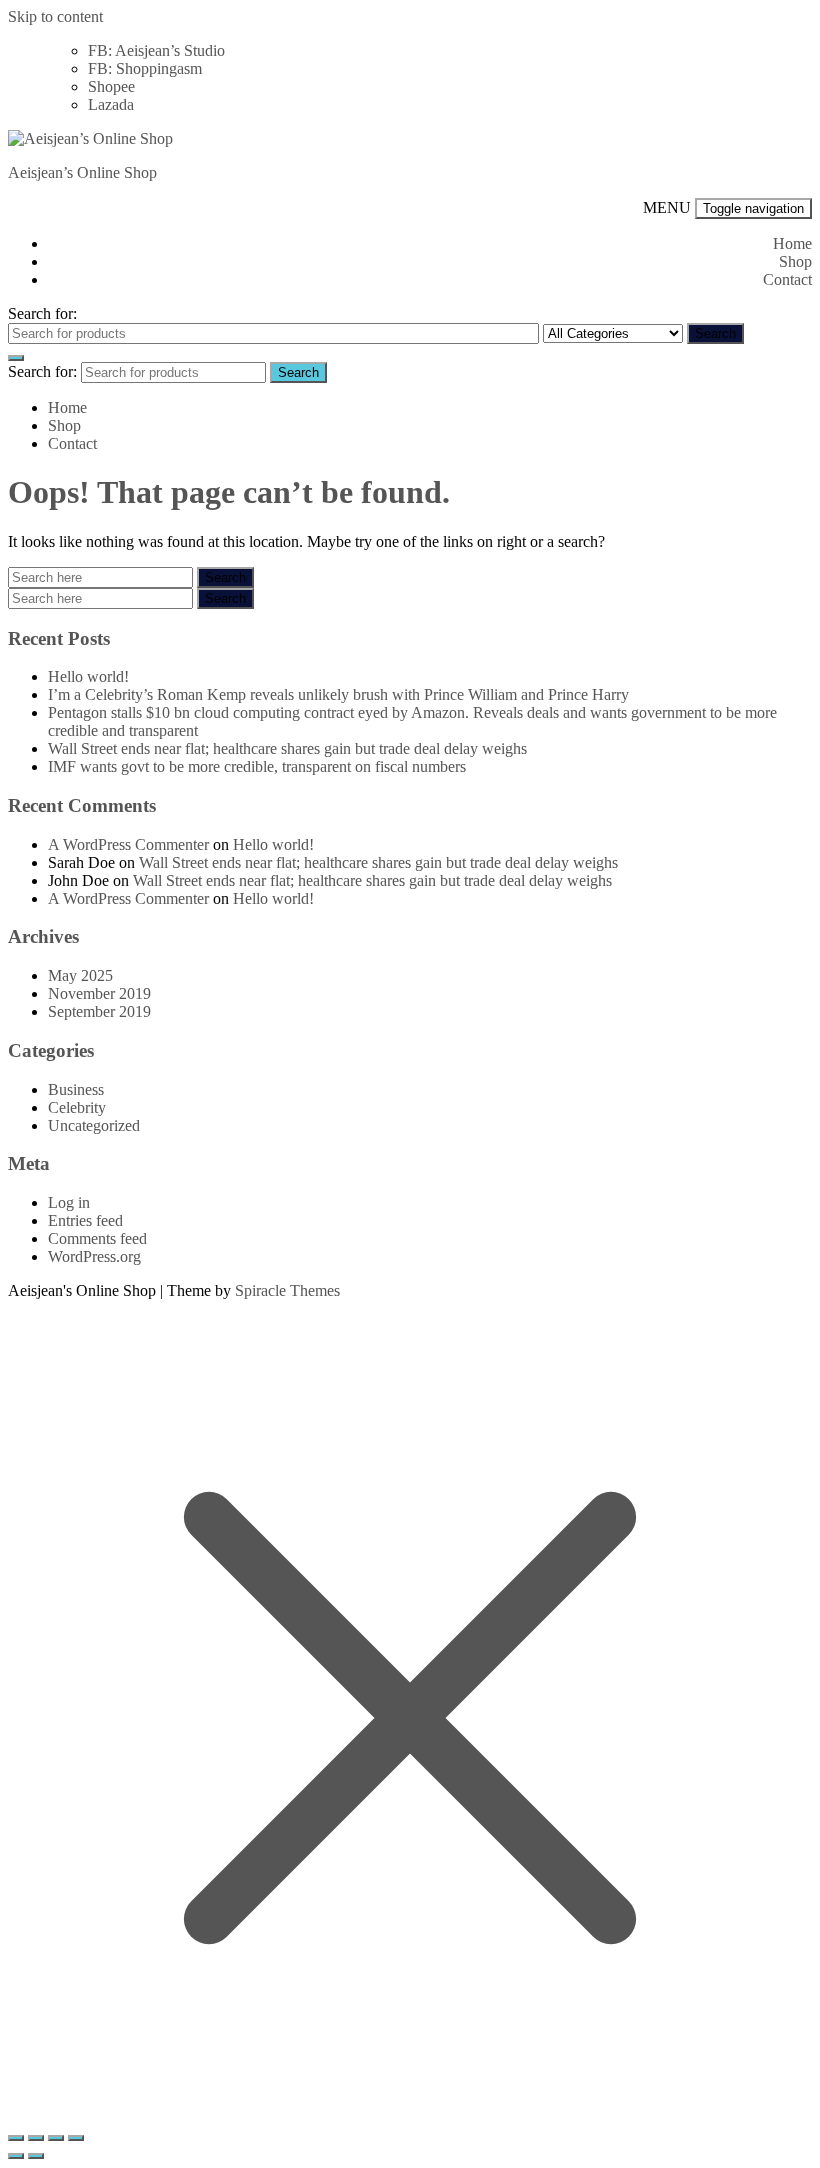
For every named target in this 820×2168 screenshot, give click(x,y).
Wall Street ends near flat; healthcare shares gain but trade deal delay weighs (287, 748)
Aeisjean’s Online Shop (82, 172)
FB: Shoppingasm (145, 68)
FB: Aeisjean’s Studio (156, 50)
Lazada (111, 104)
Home (792, 243)
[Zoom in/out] (16, 2138)
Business (76, 1089)
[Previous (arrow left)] (16, 2156)
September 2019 (99, 1011)
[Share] (56, 2138)
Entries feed (85, 1220)
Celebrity (77, 1107)
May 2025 (80, 975)
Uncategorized (94, 1125)
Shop (795, 261)
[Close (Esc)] (76, 2138)
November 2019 (99, 993)
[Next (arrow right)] (36, 2156)
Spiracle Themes (287, 1290)
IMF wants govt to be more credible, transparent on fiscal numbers (257, 766)
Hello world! (88, 676)
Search (715, 333)
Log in (69, 1202)
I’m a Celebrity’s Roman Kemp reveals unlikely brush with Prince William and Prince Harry (338, 694)
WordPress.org (94, 1256)
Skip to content (55, 16)
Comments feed (97, 1238)
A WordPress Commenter (128, 844)
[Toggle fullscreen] (36, 2138)
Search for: (42, 313)
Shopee (111, 86)
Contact (787, 279)
